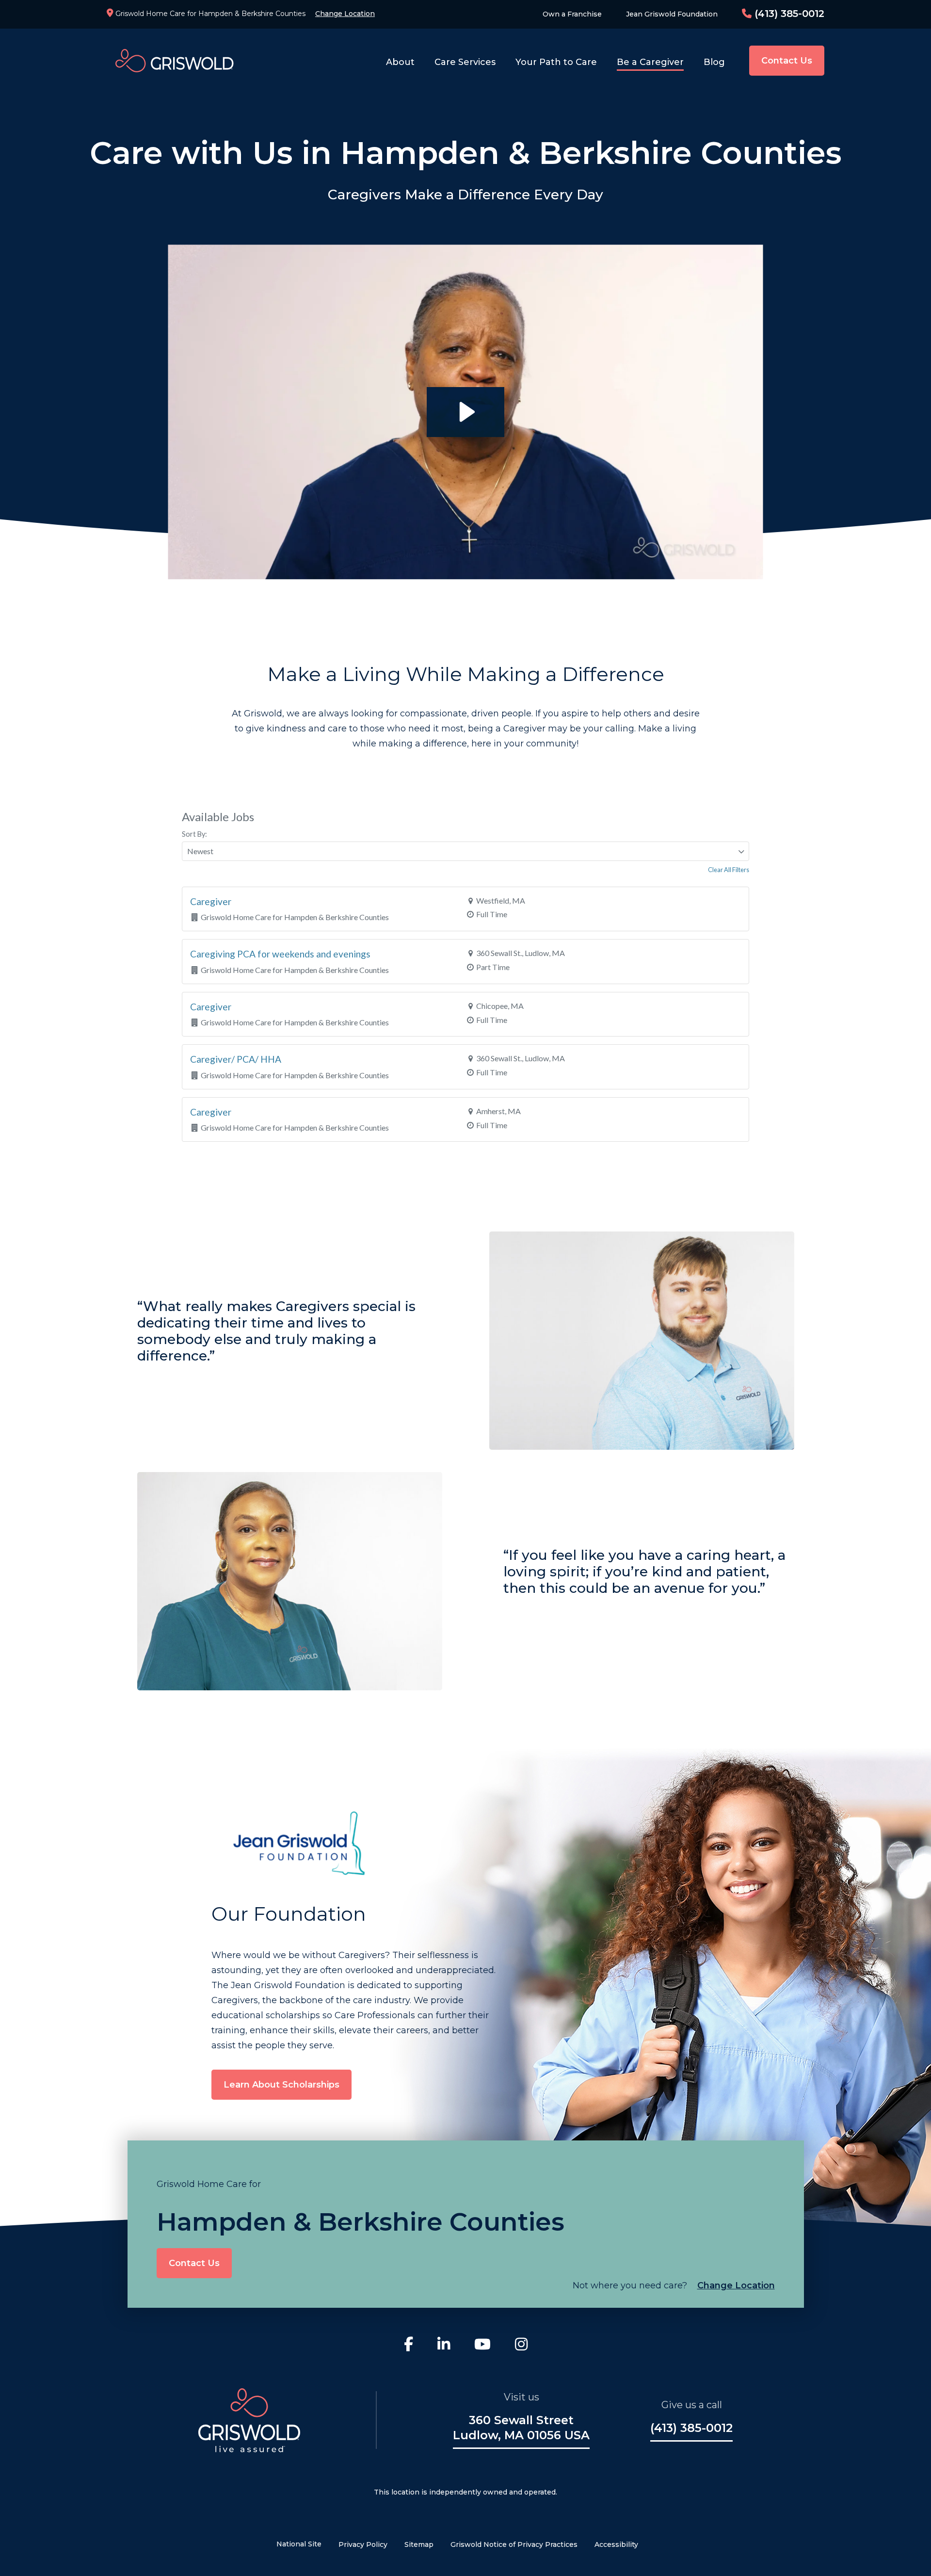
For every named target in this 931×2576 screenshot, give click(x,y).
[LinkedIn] (444, 2346)
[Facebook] (409, 2346)
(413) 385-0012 (788, 14)
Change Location (345, 14)
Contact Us (787, 61)
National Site (299, 2544)
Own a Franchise (572, 14)
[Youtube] (482, 2346)
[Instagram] (521, 2346)
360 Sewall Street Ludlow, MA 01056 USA (521, 2428)
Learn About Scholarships (281, 2085)
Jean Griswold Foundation (672, 14)
